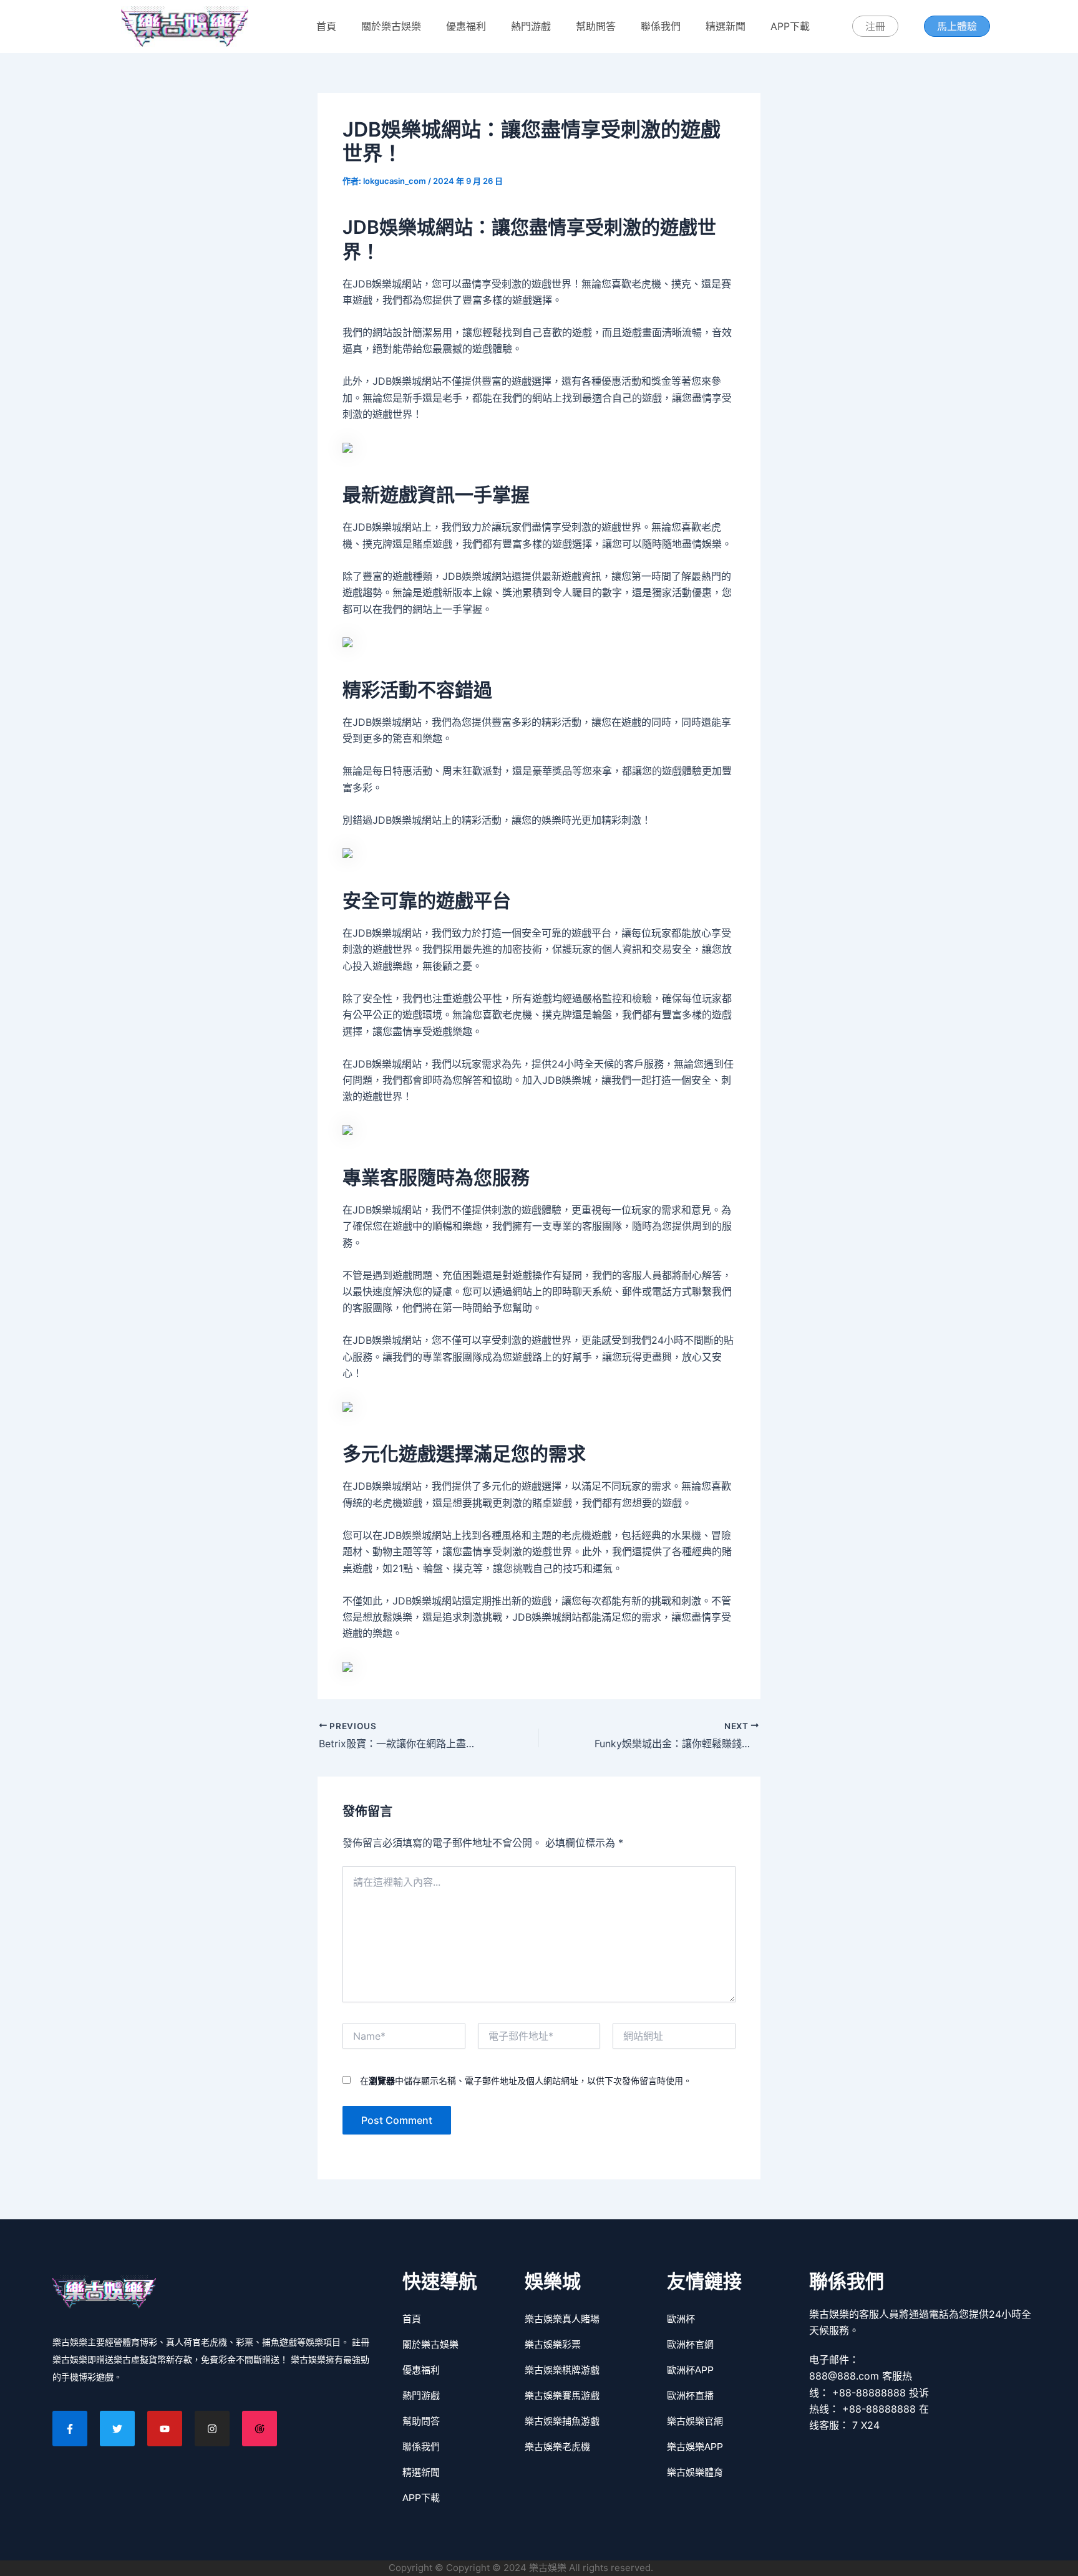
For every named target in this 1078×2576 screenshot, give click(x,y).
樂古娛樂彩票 (553, 2344)
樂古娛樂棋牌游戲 (562, 2370)
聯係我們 (661, 26)
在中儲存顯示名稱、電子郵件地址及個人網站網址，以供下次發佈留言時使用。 (526, 2081)
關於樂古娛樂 (391, 26)
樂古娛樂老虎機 (557, 2447)
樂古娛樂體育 (695, 2472)
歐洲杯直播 (690, 2395)
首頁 (326, 26)
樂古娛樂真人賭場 (562, 2319)
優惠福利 (466, 26)
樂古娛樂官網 (695, 2421)
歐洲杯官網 (690, 2344)
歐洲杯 (681, 2319)
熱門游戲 (531, 26)
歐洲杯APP (690, 2370)
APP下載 (790, 26)
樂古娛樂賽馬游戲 (562, 2395)
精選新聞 (726, 26)
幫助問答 (596, 26)
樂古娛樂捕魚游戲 (562, 2421)
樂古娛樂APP (695, 2447)
